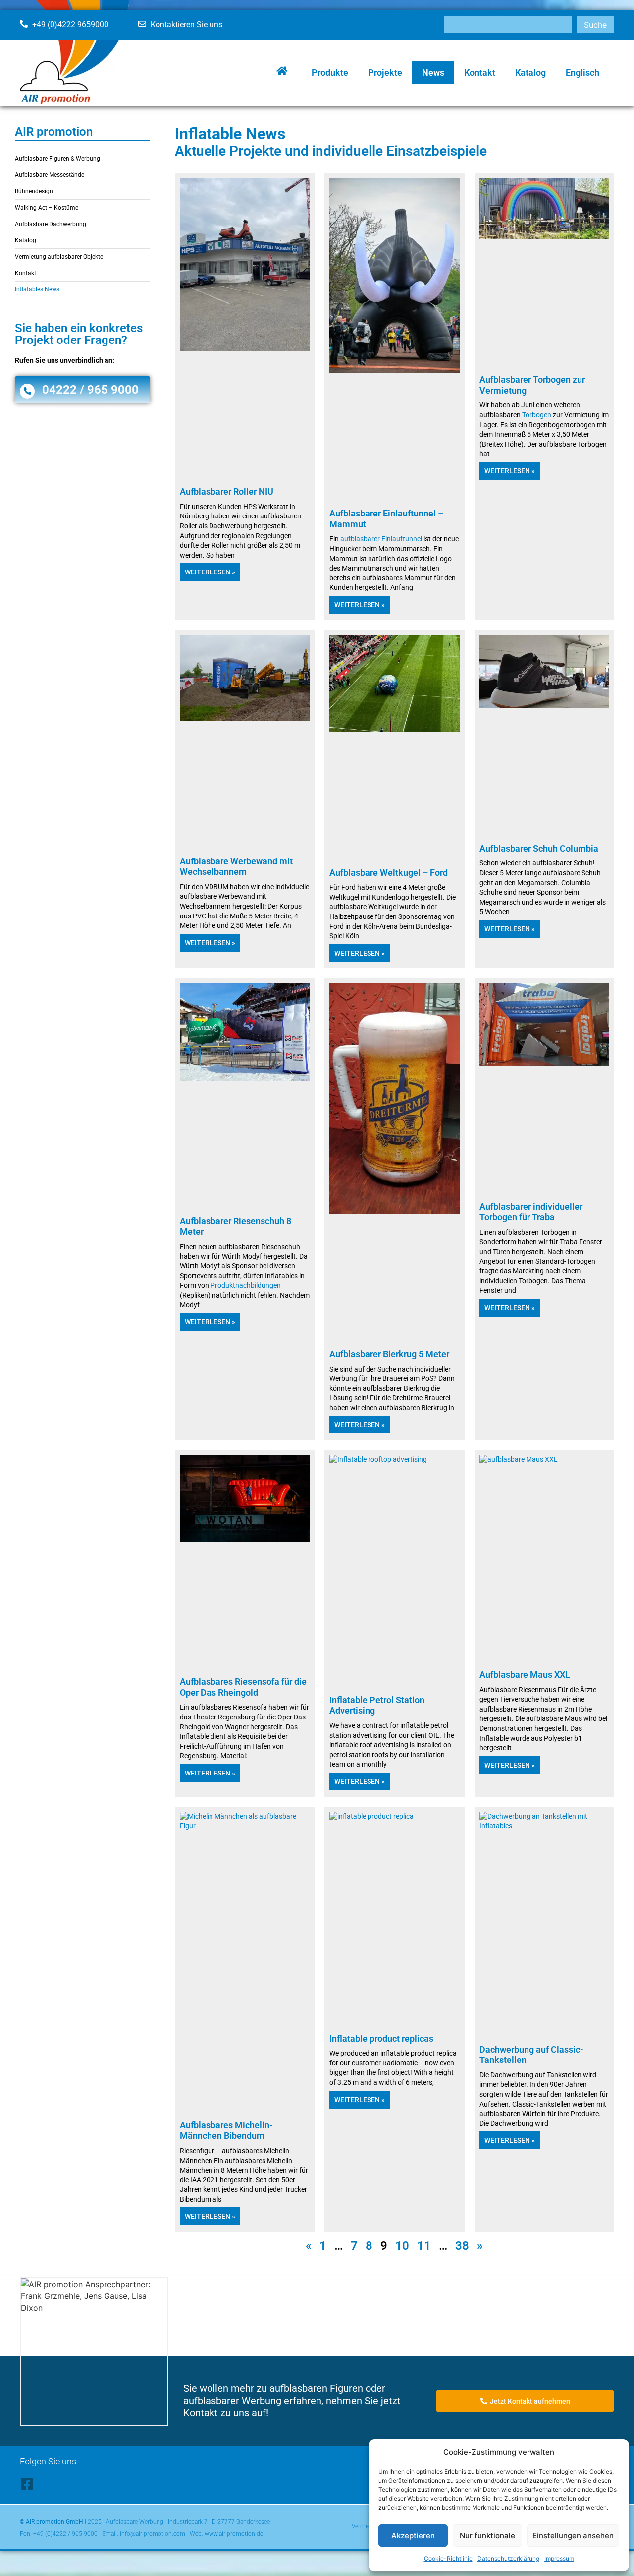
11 (424, 2246)
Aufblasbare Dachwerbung (51, 224)
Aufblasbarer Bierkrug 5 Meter (389, 1354)
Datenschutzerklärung (508, 2558)
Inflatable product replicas (381, 2038)
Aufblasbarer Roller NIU (227, 491)
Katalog (530, 73)
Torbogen (537, 415)
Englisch (582, 73)
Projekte (385, 73)
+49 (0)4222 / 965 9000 (65, 2534)
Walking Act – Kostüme (47, 208)
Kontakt (480, 73)
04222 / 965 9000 (90, 390)
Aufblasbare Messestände (50, 175)
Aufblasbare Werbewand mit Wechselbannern (236, 867)
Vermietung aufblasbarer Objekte (59, 257)
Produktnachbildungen (246, 1285)
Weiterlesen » (210, 572)
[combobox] (508, 25)
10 (402, 2246)
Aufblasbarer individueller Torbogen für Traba (531, 1212)
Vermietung (367, 2526)
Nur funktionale (487, 2536)
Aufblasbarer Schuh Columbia (539, 848)
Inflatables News (37, 289)
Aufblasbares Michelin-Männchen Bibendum (226, 2131)
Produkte (330, 73)
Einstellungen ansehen (573, 2536)
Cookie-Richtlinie (448, 2558)
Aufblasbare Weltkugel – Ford (389, 873)
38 (462, 2246)
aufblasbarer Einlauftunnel (381, 539)
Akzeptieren (413, 2536)
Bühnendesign (34, 191)
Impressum (559, 2558)
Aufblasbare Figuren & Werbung (57, 159)
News (433, 73)
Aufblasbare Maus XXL (525, 1675)
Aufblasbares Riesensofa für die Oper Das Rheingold (243, 1687)
